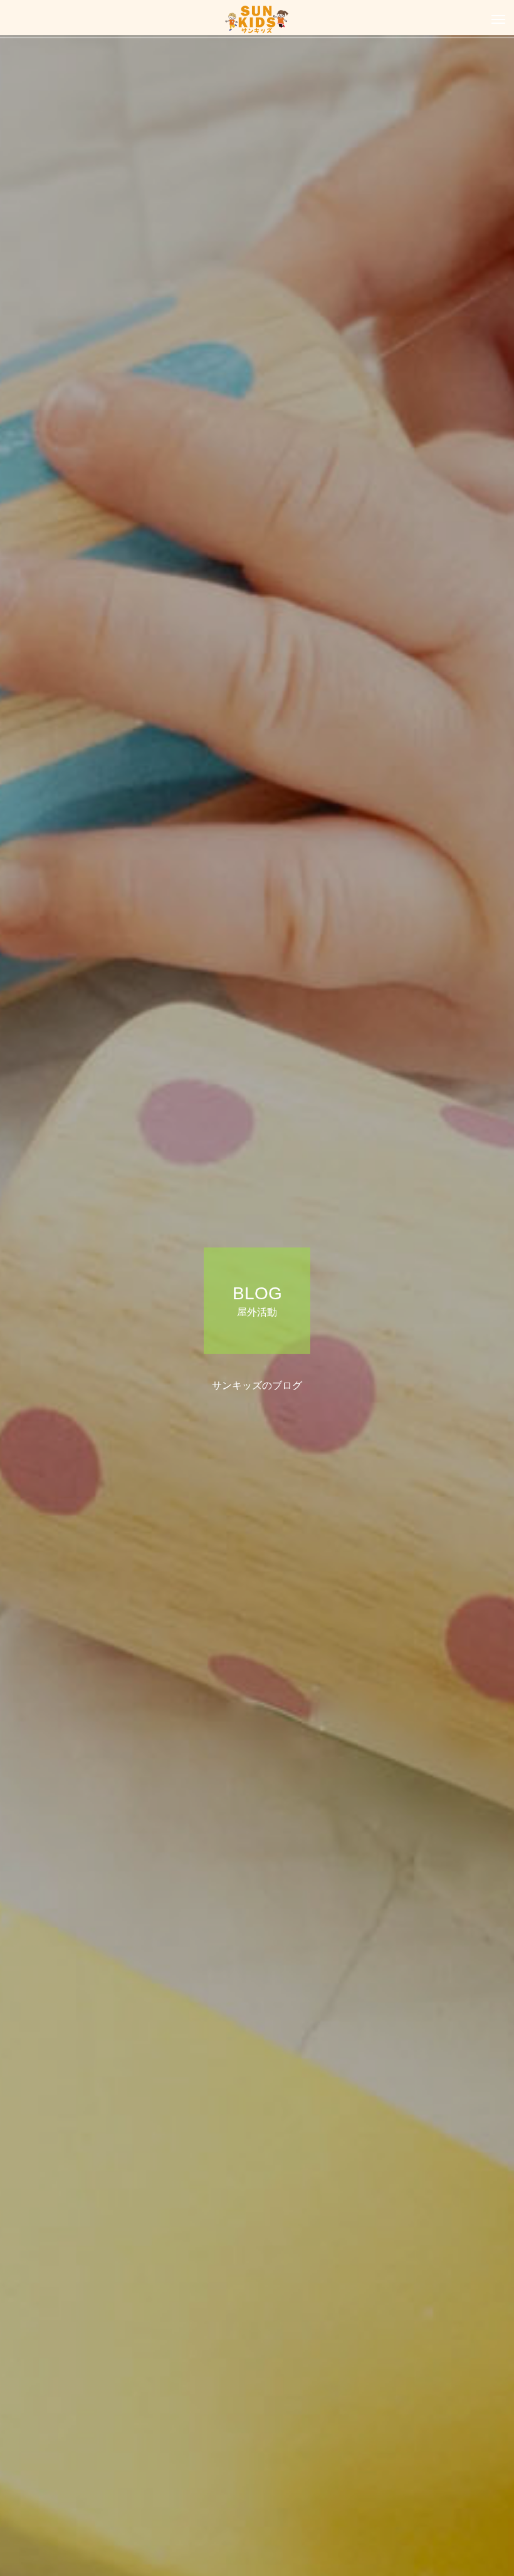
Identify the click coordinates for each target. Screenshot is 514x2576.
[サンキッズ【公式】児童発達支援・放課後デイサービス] (257, 19)
